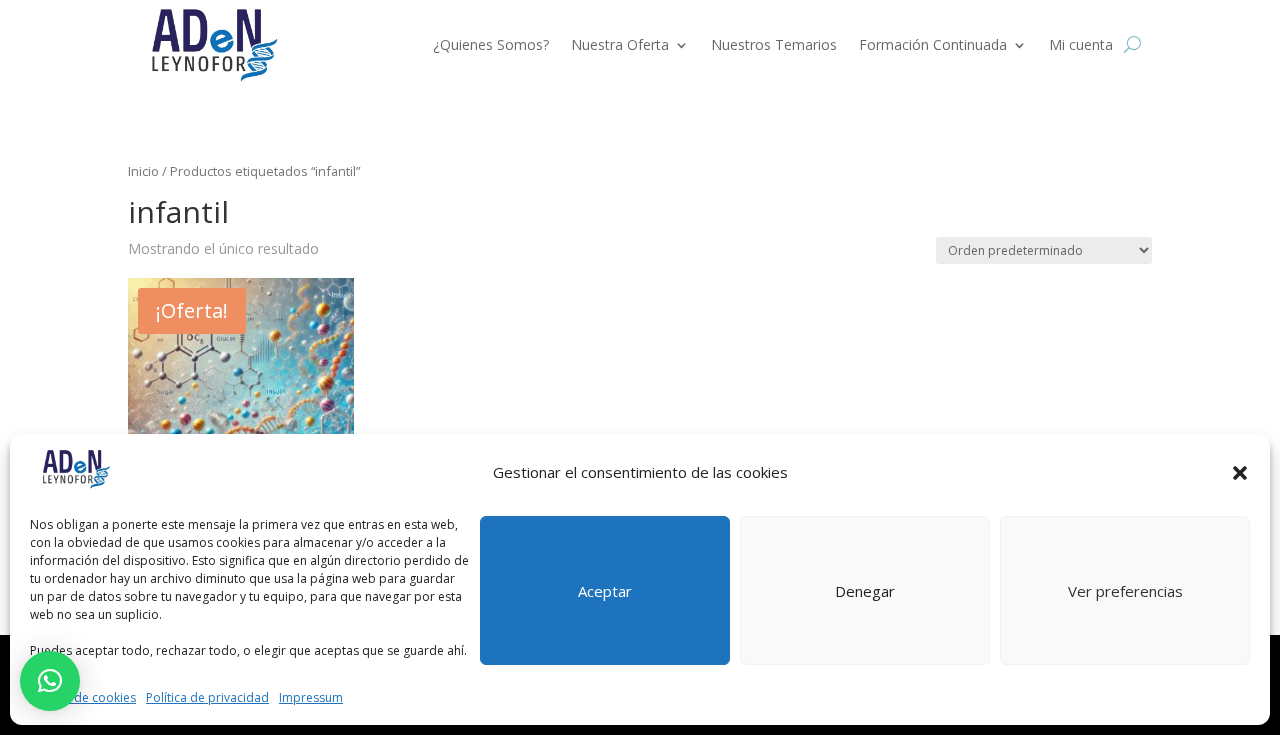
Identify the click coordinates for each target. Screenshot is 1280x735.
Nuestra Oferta (620, 44)
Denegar (865, 591)
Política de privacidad (207, 697)
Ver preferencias (1125, 591)
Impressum (311, 697)
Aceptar (605, 591)
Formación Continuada (933, 44)
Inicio (143, 171)
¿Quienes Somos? (491, 44)
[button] (1240, 473)
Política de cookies (83, 697)
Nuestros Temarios (774, 44)
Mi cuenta (1081, 44)
